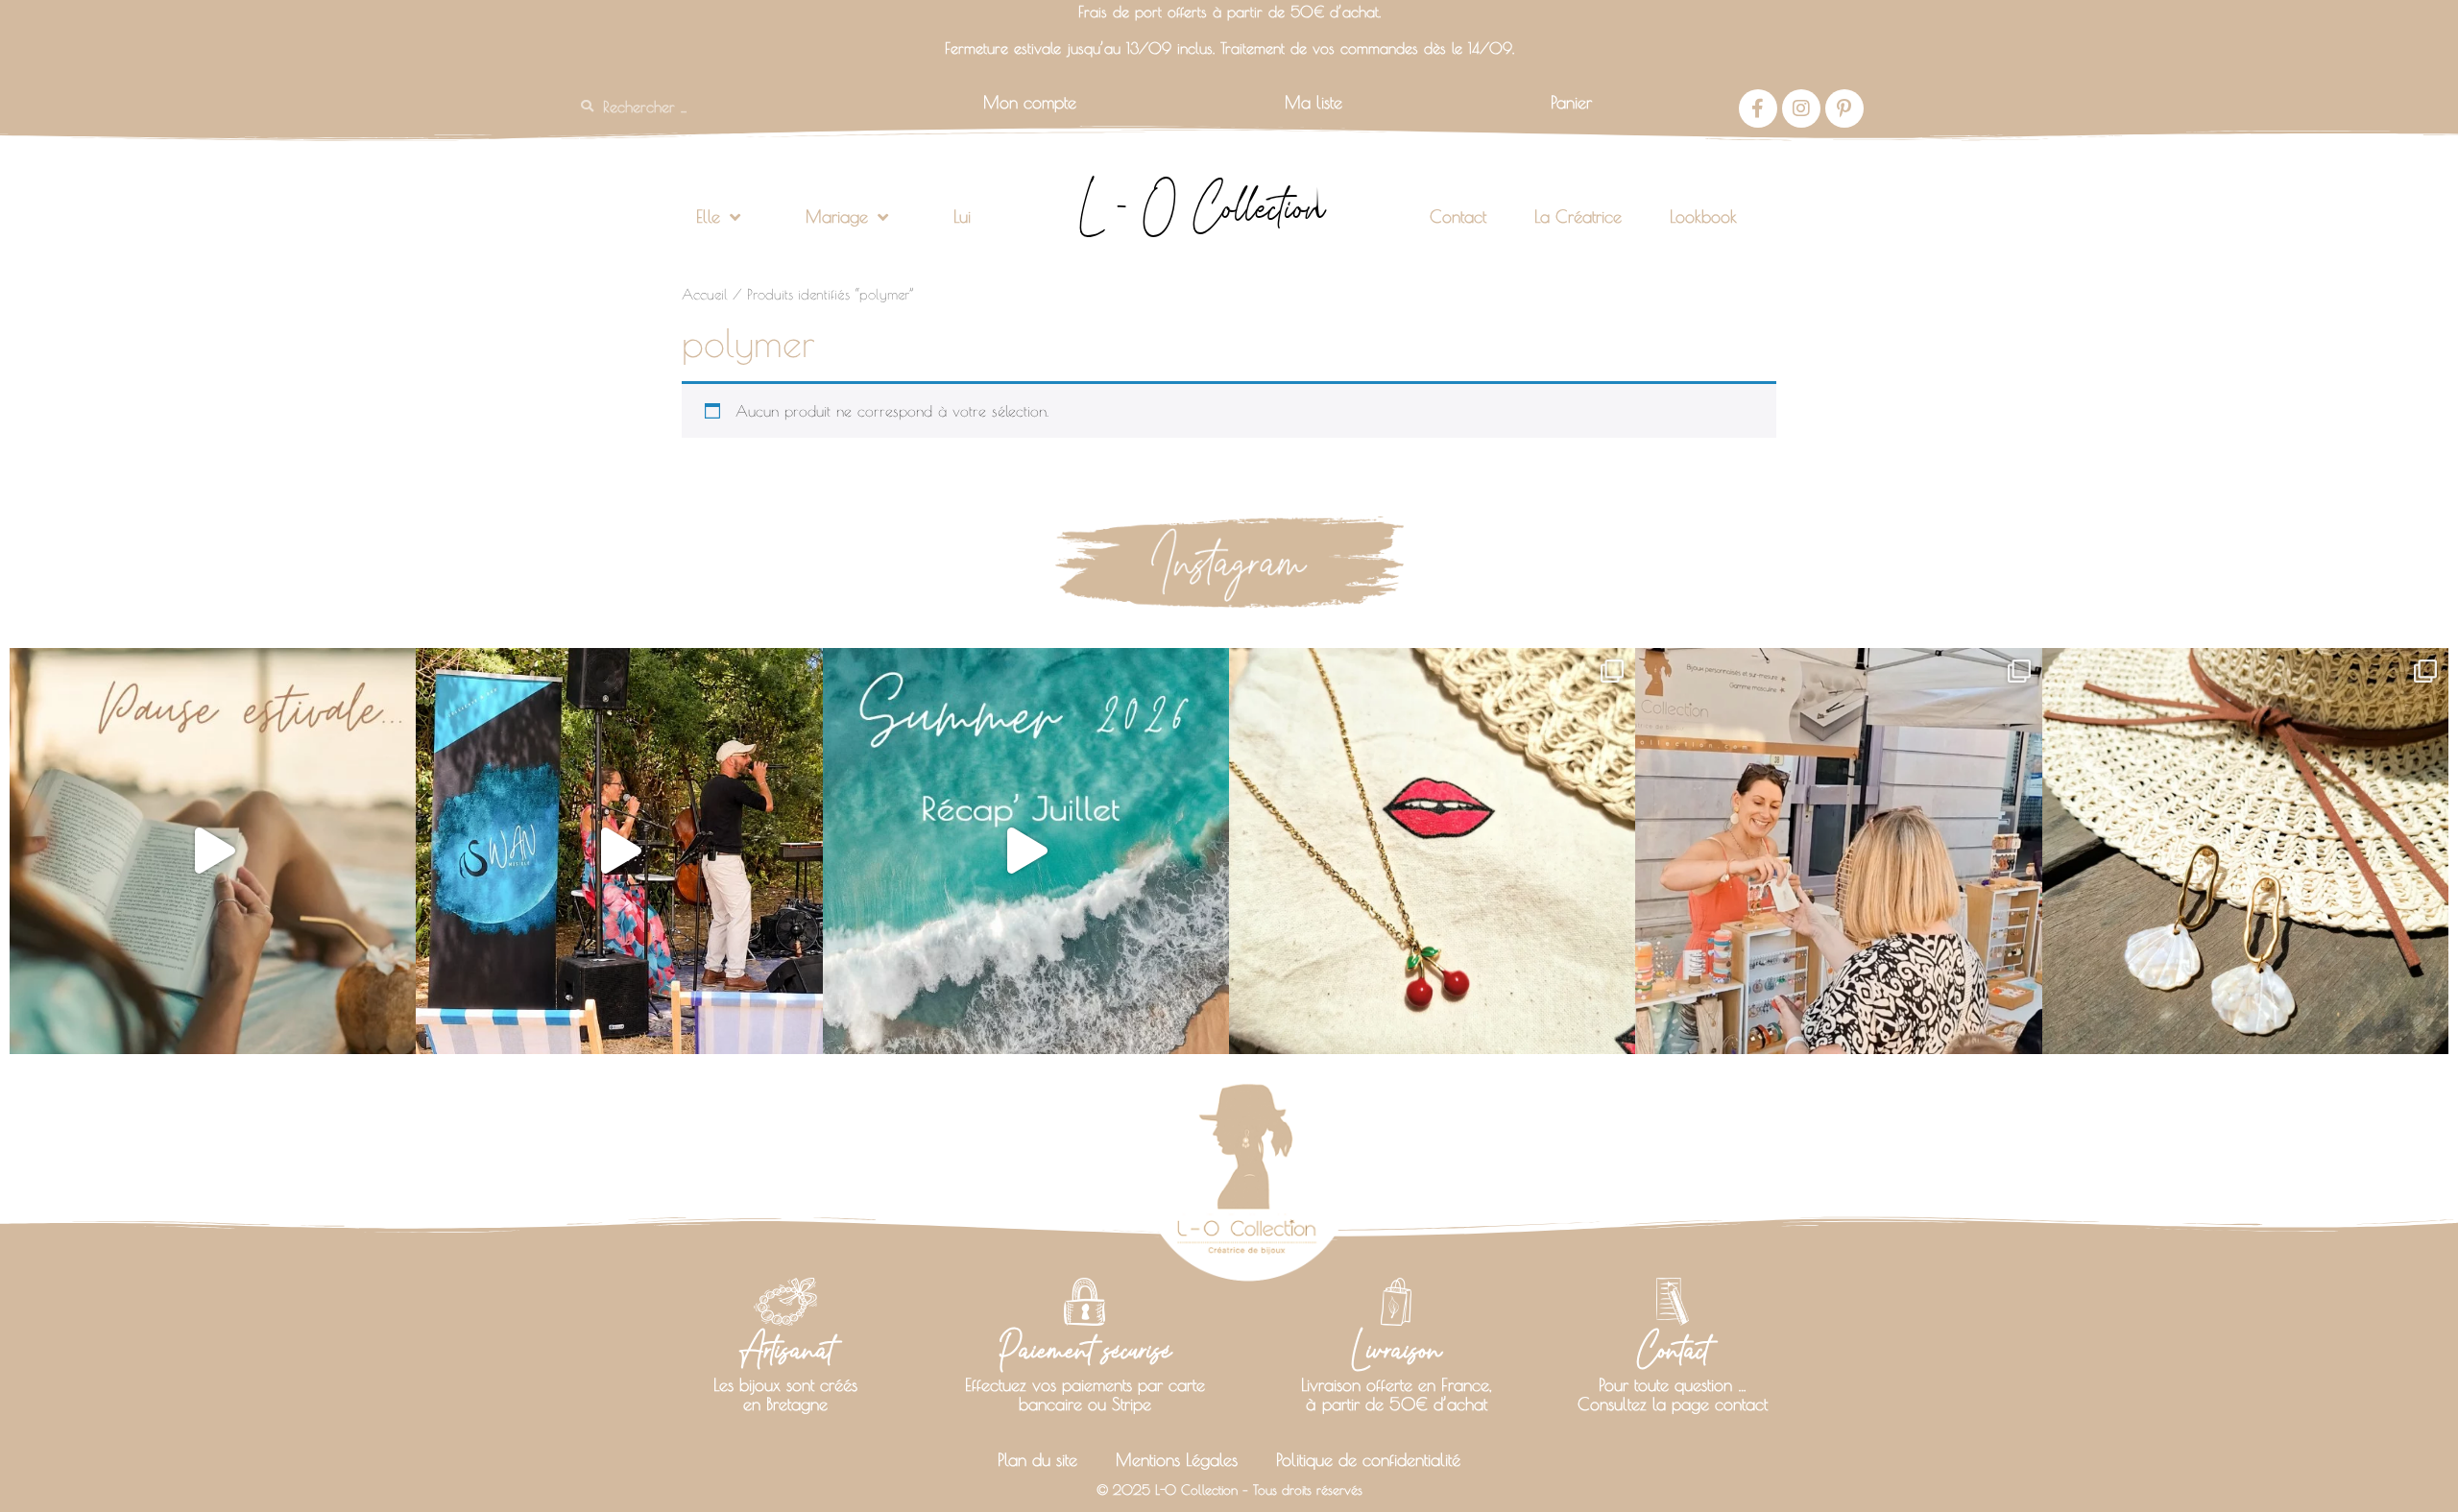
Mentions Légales (1177, 1460)
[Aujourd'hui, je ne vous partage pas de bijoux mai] (619, 851)
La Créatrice (1578, 216)
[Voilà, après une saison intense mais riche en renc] (213, 851)
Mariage (837, 216)
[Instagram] (1801, 108)
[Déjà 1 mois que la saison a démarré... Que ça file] (1026, 851)
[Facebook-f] (1758, 108)
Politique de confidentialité (1368, 1460)
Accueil (705, 294)
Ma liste (1313, 102)
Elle (708, 216)
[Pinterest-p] (1844, 108)
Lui (962, 216)
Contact (1458, 216)
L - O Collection (1202, 207)
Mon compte (1030, 102)
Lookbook (1703, 216)
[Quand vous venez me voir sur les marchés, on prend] (2245, 851)
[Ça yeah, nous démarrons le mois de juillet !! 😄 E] (1838, 851)
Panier (1571, 102)
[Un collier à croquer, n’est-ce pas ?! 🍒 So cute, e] (1432, 851)
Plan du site (1037, 1460)
